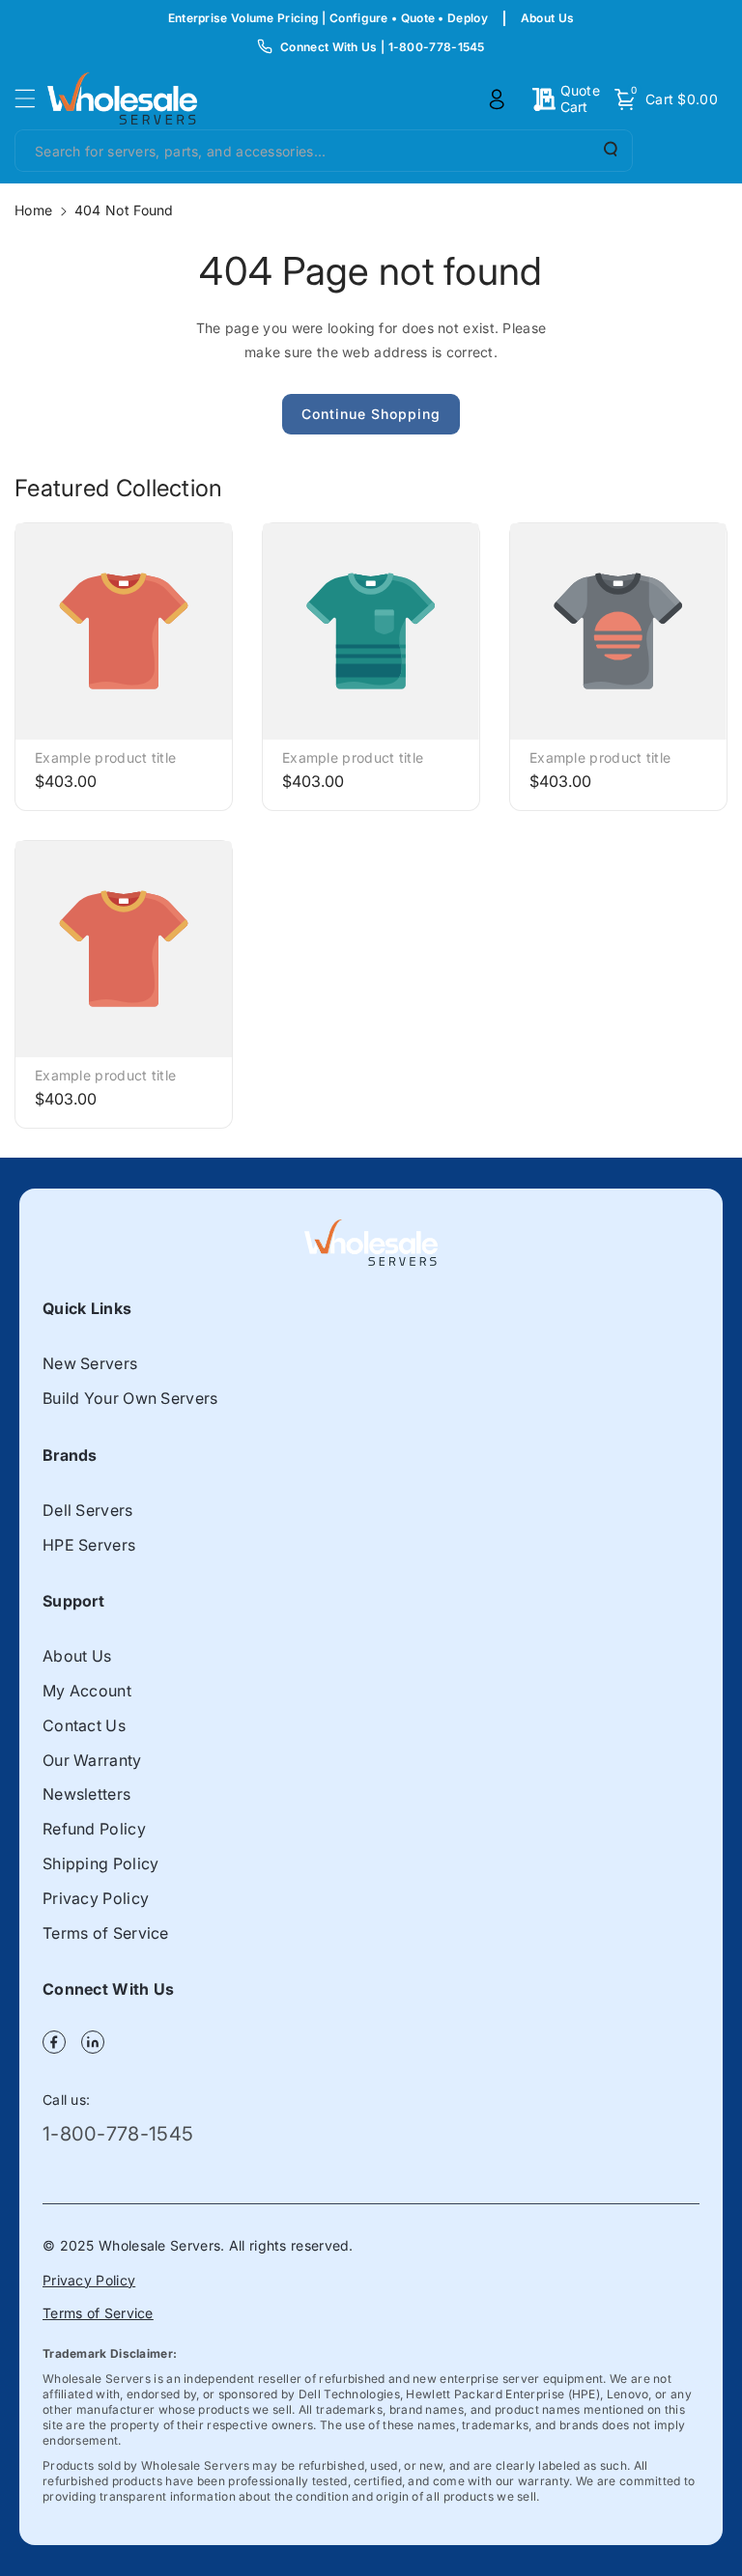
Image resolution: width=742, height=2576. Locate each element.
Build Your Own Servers (130, 1398)
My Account (87, 1691)
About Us (547, 18)
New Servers (90, 1363)
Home (33, 210)
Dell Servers (88, 1510)
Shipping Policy (101, 1863)
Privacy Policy (96, 1898)
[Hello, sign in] (497, 99)
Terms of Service (106, 1933)
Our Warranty (92, 1760)
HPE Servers (89, 1545)
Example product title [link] (105, 757)
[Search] (609, 150)
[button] (31, 98)
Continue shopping (371, 414)
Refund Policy (94, 1829)
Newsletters (86, 1794)
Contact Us (84, 1725)
